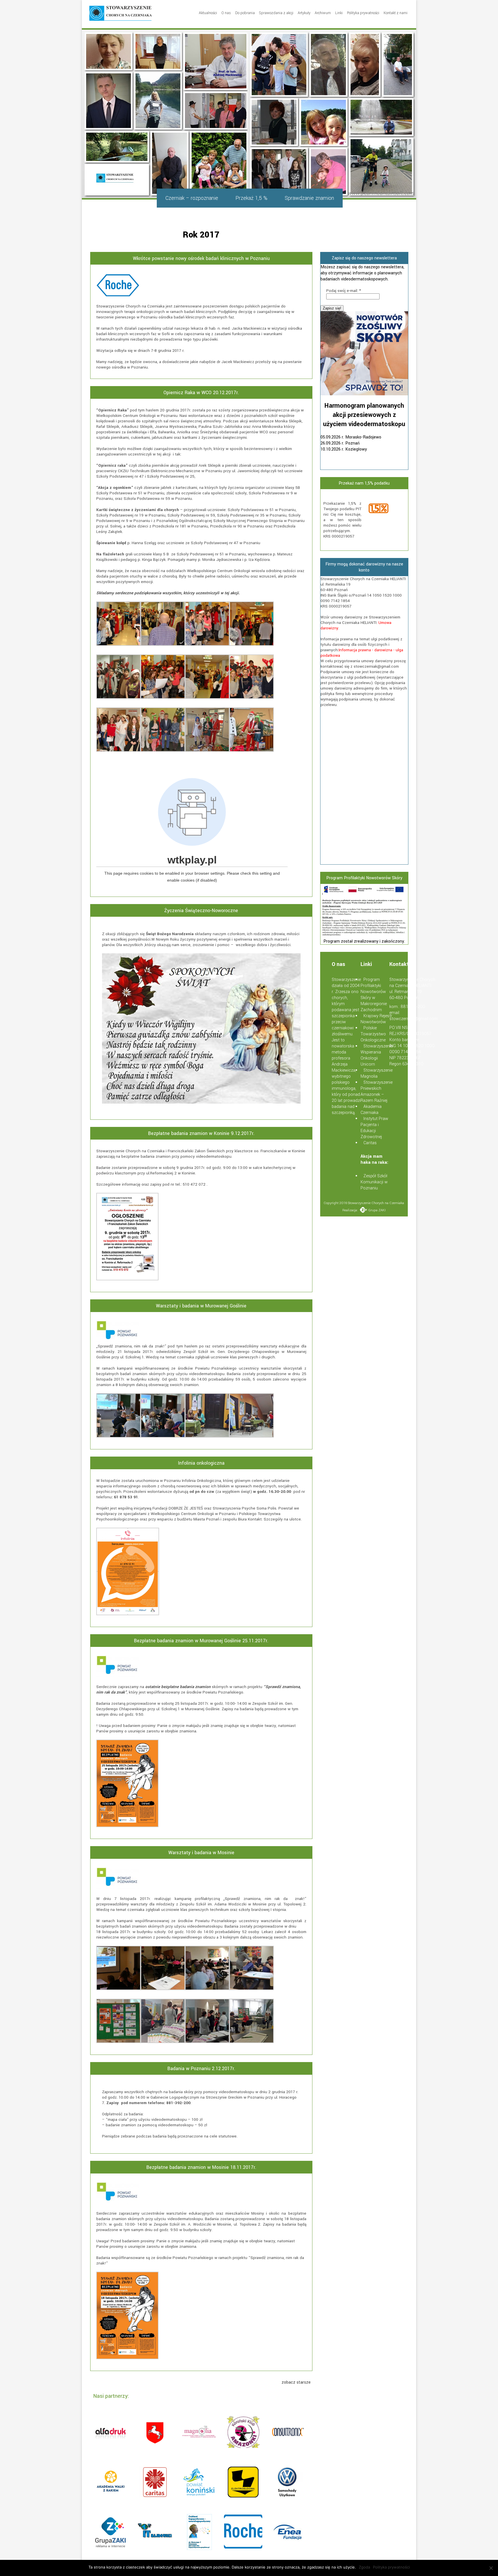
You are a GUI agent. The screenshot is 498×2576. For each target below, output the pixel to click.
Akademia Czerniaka (371, 1110)
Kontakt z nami (396, 13)
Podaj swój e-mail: (344, 291)
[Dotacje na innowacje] (364, 935)
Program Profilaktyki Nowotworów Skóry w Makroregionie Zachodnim (374, 995)
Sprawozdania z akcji (276, 13)
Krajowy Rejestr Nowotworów (376, 1019)
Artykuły (304, 13)
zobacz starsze (296, 2382)
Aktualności (208, 13)
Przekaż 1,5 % (251, 198)
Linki (339, 13)
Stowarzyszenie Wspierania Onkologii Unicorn (377, 1055)
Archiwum (323, 13)
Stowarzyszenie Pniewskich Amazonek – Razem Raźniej (377, 1091)
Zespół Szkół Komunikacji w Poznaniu (374, 1182)
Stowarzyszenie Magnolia (377, 1073)
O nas (226, 13)
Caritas (370, 1143)
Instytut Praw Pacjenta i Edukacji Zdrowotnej (374, 1128)
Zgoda (364, 2567)
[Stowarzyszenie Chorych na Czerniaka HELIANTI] (121, 14)
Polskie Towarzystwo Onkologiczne (373, 1034)
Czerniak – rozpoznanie (192, 198)
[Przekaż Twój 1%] (386, 509)
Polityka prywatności (363, 13)
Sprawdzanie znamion (309, 198)
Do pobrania (245, 13)
